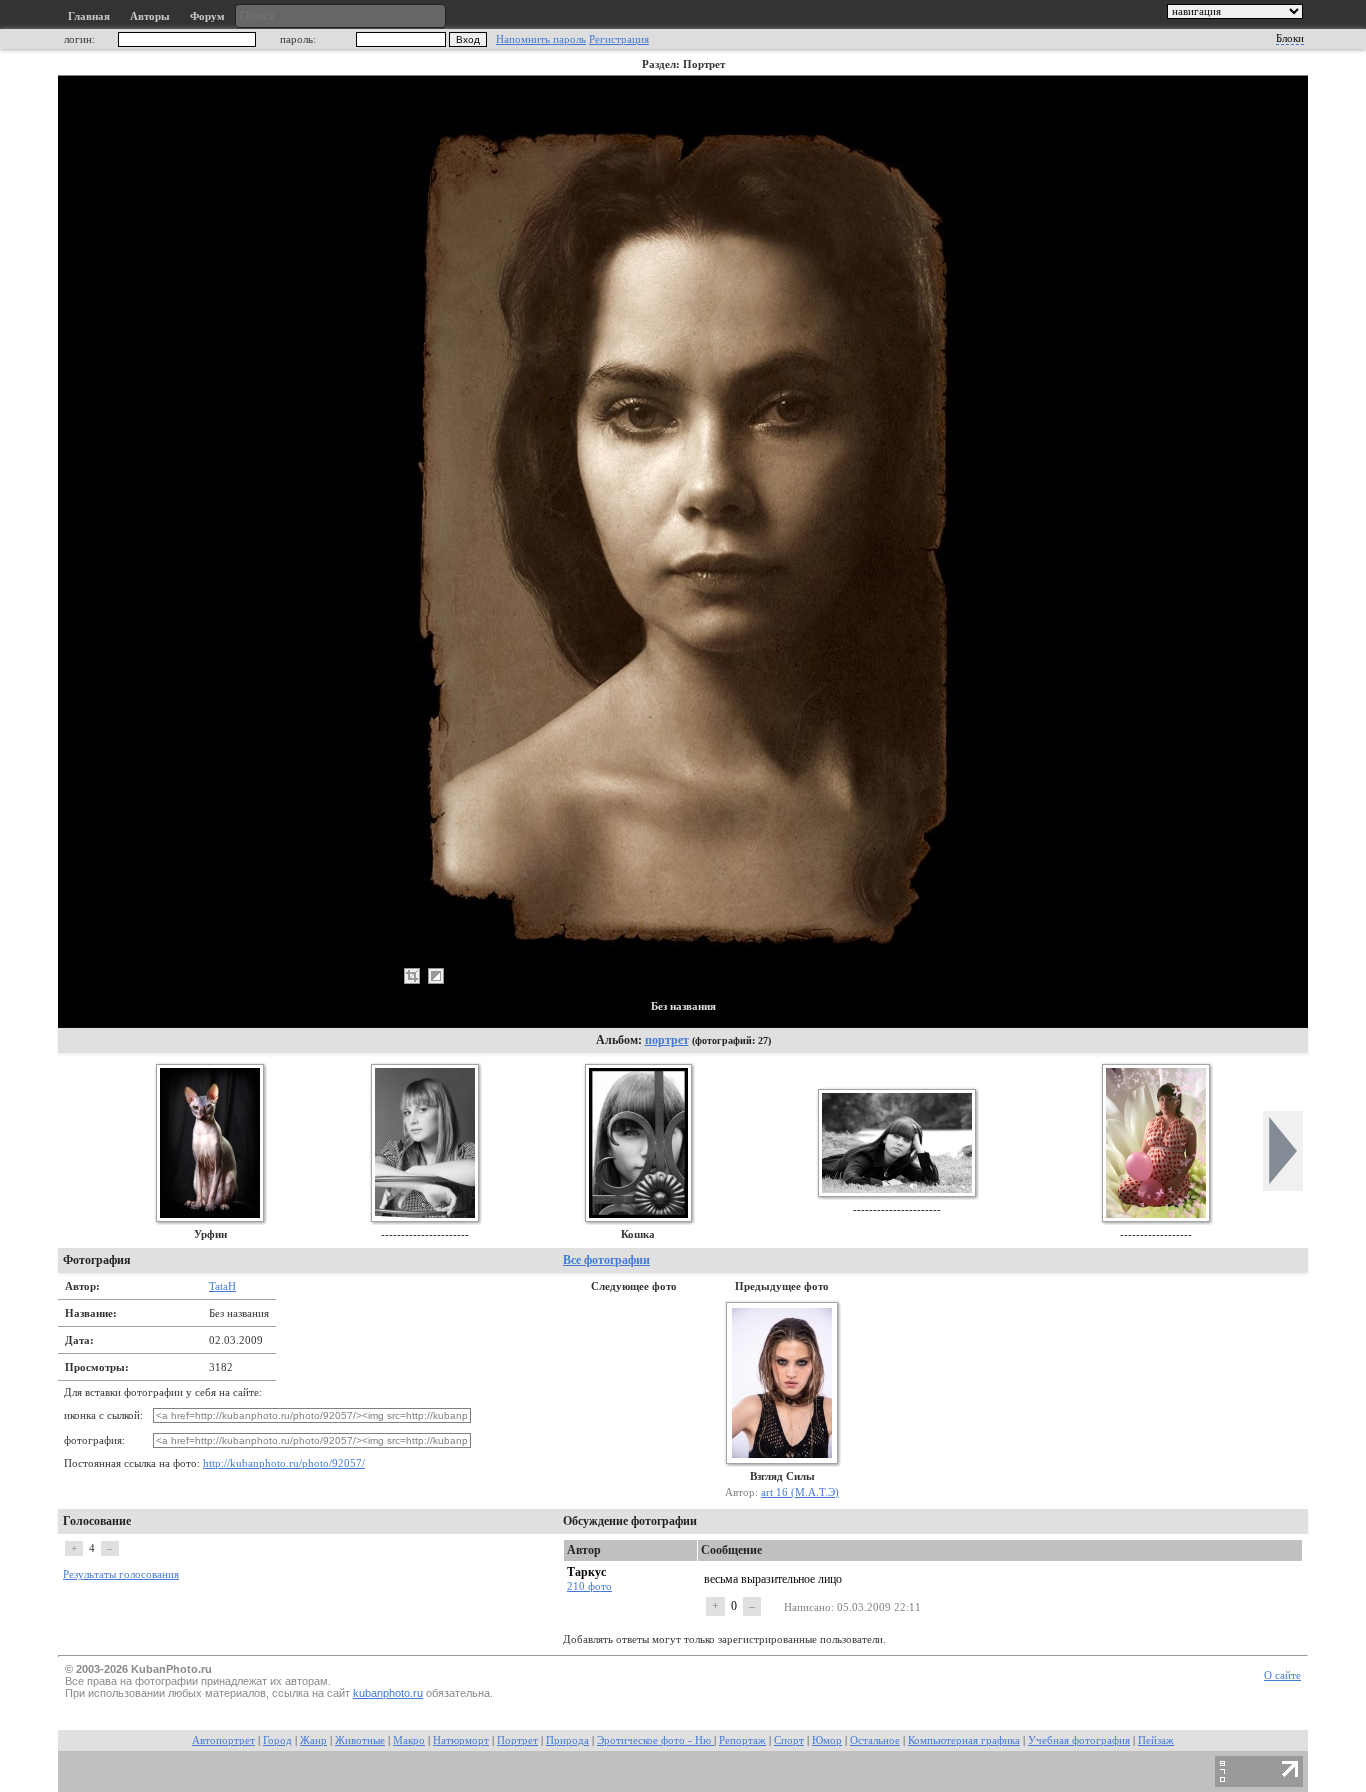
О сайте (1282, 1675)
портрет (667, 1040)
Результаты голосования (121, 1574)
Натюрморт (461, 1740)
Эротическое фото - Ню (655, 1740)
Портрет (517, 1740)
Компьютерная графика (964, 1740)
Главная (89, 16)
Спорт (789, 1740)
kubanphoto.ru (388, 1693)
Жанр (313, 1740)
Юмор (827, 1740)
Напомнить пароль (541, 39)
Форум (207, 16)
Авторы (150, 16)
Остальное (875, 1740)
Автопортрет (223, 1740)
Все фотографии (606, 1260)
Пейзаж (1156, 1740)
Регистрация (619, 39)
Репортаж (742, 1740)
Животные (360, 1740)
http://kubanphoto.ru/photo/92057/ (284, 1463)
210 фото (589, 1586)
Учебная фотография (1079, 1740)
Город (277, 1740)
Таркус (586, 1572)
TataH (222, 1286)
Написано (807, 1607)
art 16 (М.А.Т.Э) (800, 1492)
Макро (409, 1740)
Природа (567, 1740)
